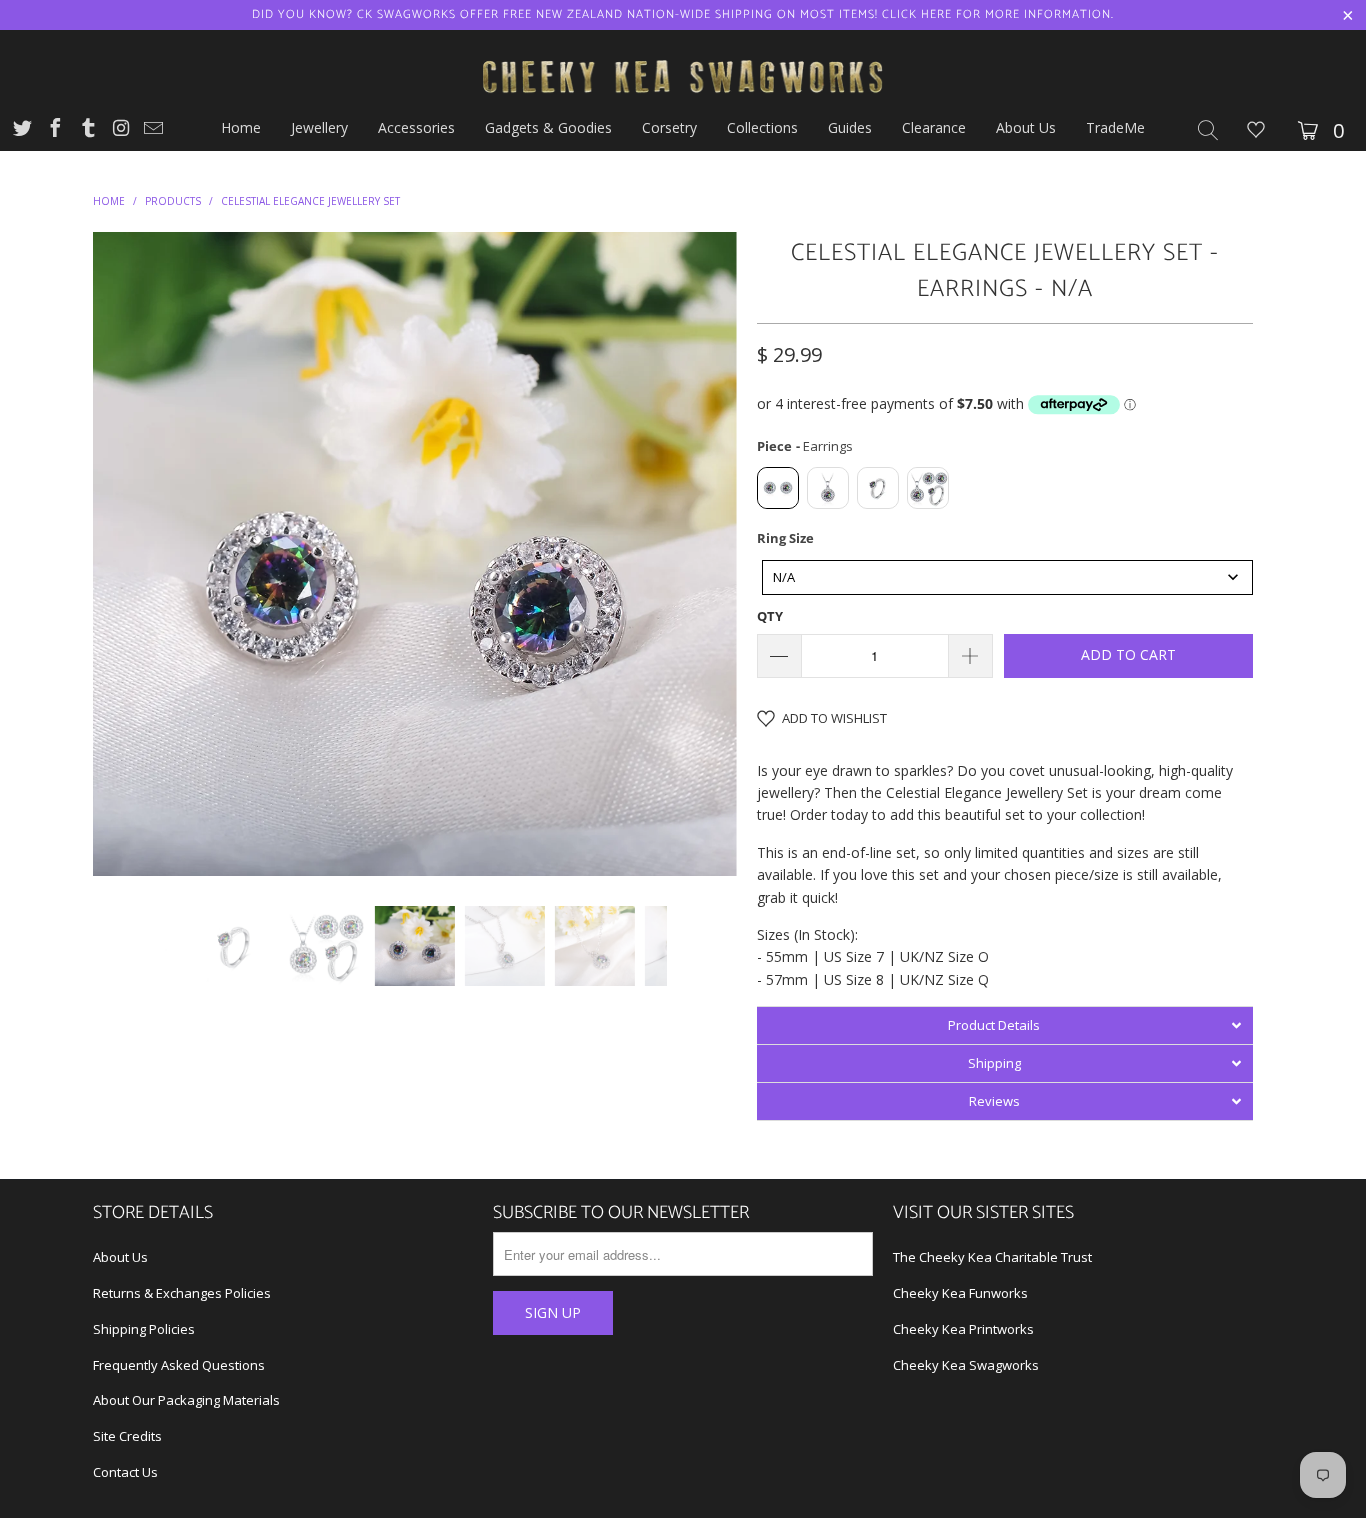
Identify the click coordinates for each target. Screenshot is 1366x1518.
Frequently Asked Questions (179, 1365)
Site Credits (127, 1436)
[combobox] (1007, 577)
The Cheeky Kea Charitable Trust (992, 1257)
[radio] (778, 488)
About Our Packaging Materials (186, 1400)
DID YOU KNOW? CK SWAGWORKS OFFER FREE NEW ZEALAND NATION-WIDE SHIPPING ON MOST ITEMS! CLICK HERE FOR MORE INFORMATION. (683, 14)
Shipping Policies (144, 1329)
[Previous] (127, 554)
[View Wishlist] (1256, 131)
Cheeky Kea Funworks (960, 1293)
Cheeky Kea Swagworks (966, 1365)
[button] (1005, 1025)
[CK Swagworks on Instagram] (120, 130)
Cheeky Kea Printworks (963, 1329)
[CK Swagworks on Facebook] (54, 130)
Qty (770, 616)
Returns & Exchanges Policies (182, 1293)
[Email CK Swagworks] (152, 130)
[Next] (702, 554)
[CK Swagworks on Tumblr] (87, 130)
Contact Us (125, 1472)
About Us (120, 1257)
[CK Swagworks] (683, 53)
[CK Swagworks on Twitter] (21, 130)
